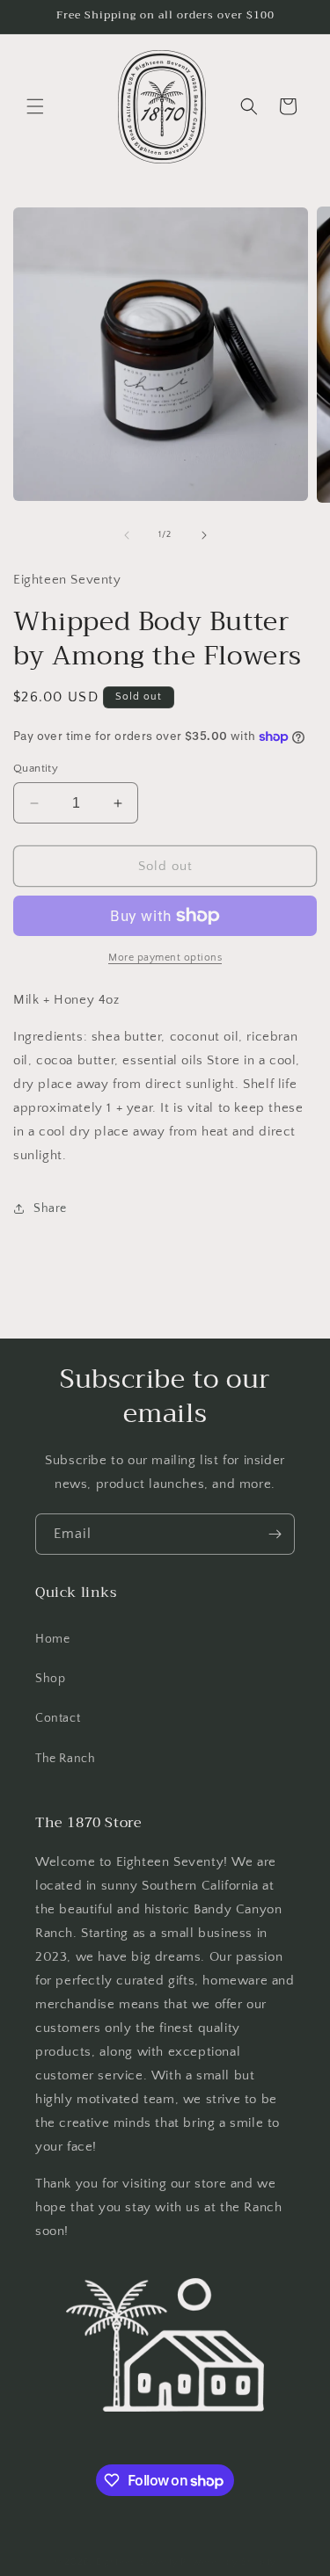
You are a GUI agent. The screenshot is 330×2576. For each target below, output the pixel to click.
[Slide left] (127, 535)
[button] (35, 106)
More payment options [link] (165, 958)
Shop (50, 1679)
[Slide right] (204, 535)
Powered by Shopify (228, 2562)
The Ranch (65, 1759)
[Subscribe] (275, 1534)
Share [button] (50, 1208)
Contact (58, 1718)
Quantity (36, 768)
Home (52, 1639)
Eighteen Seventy (137, 2562)
